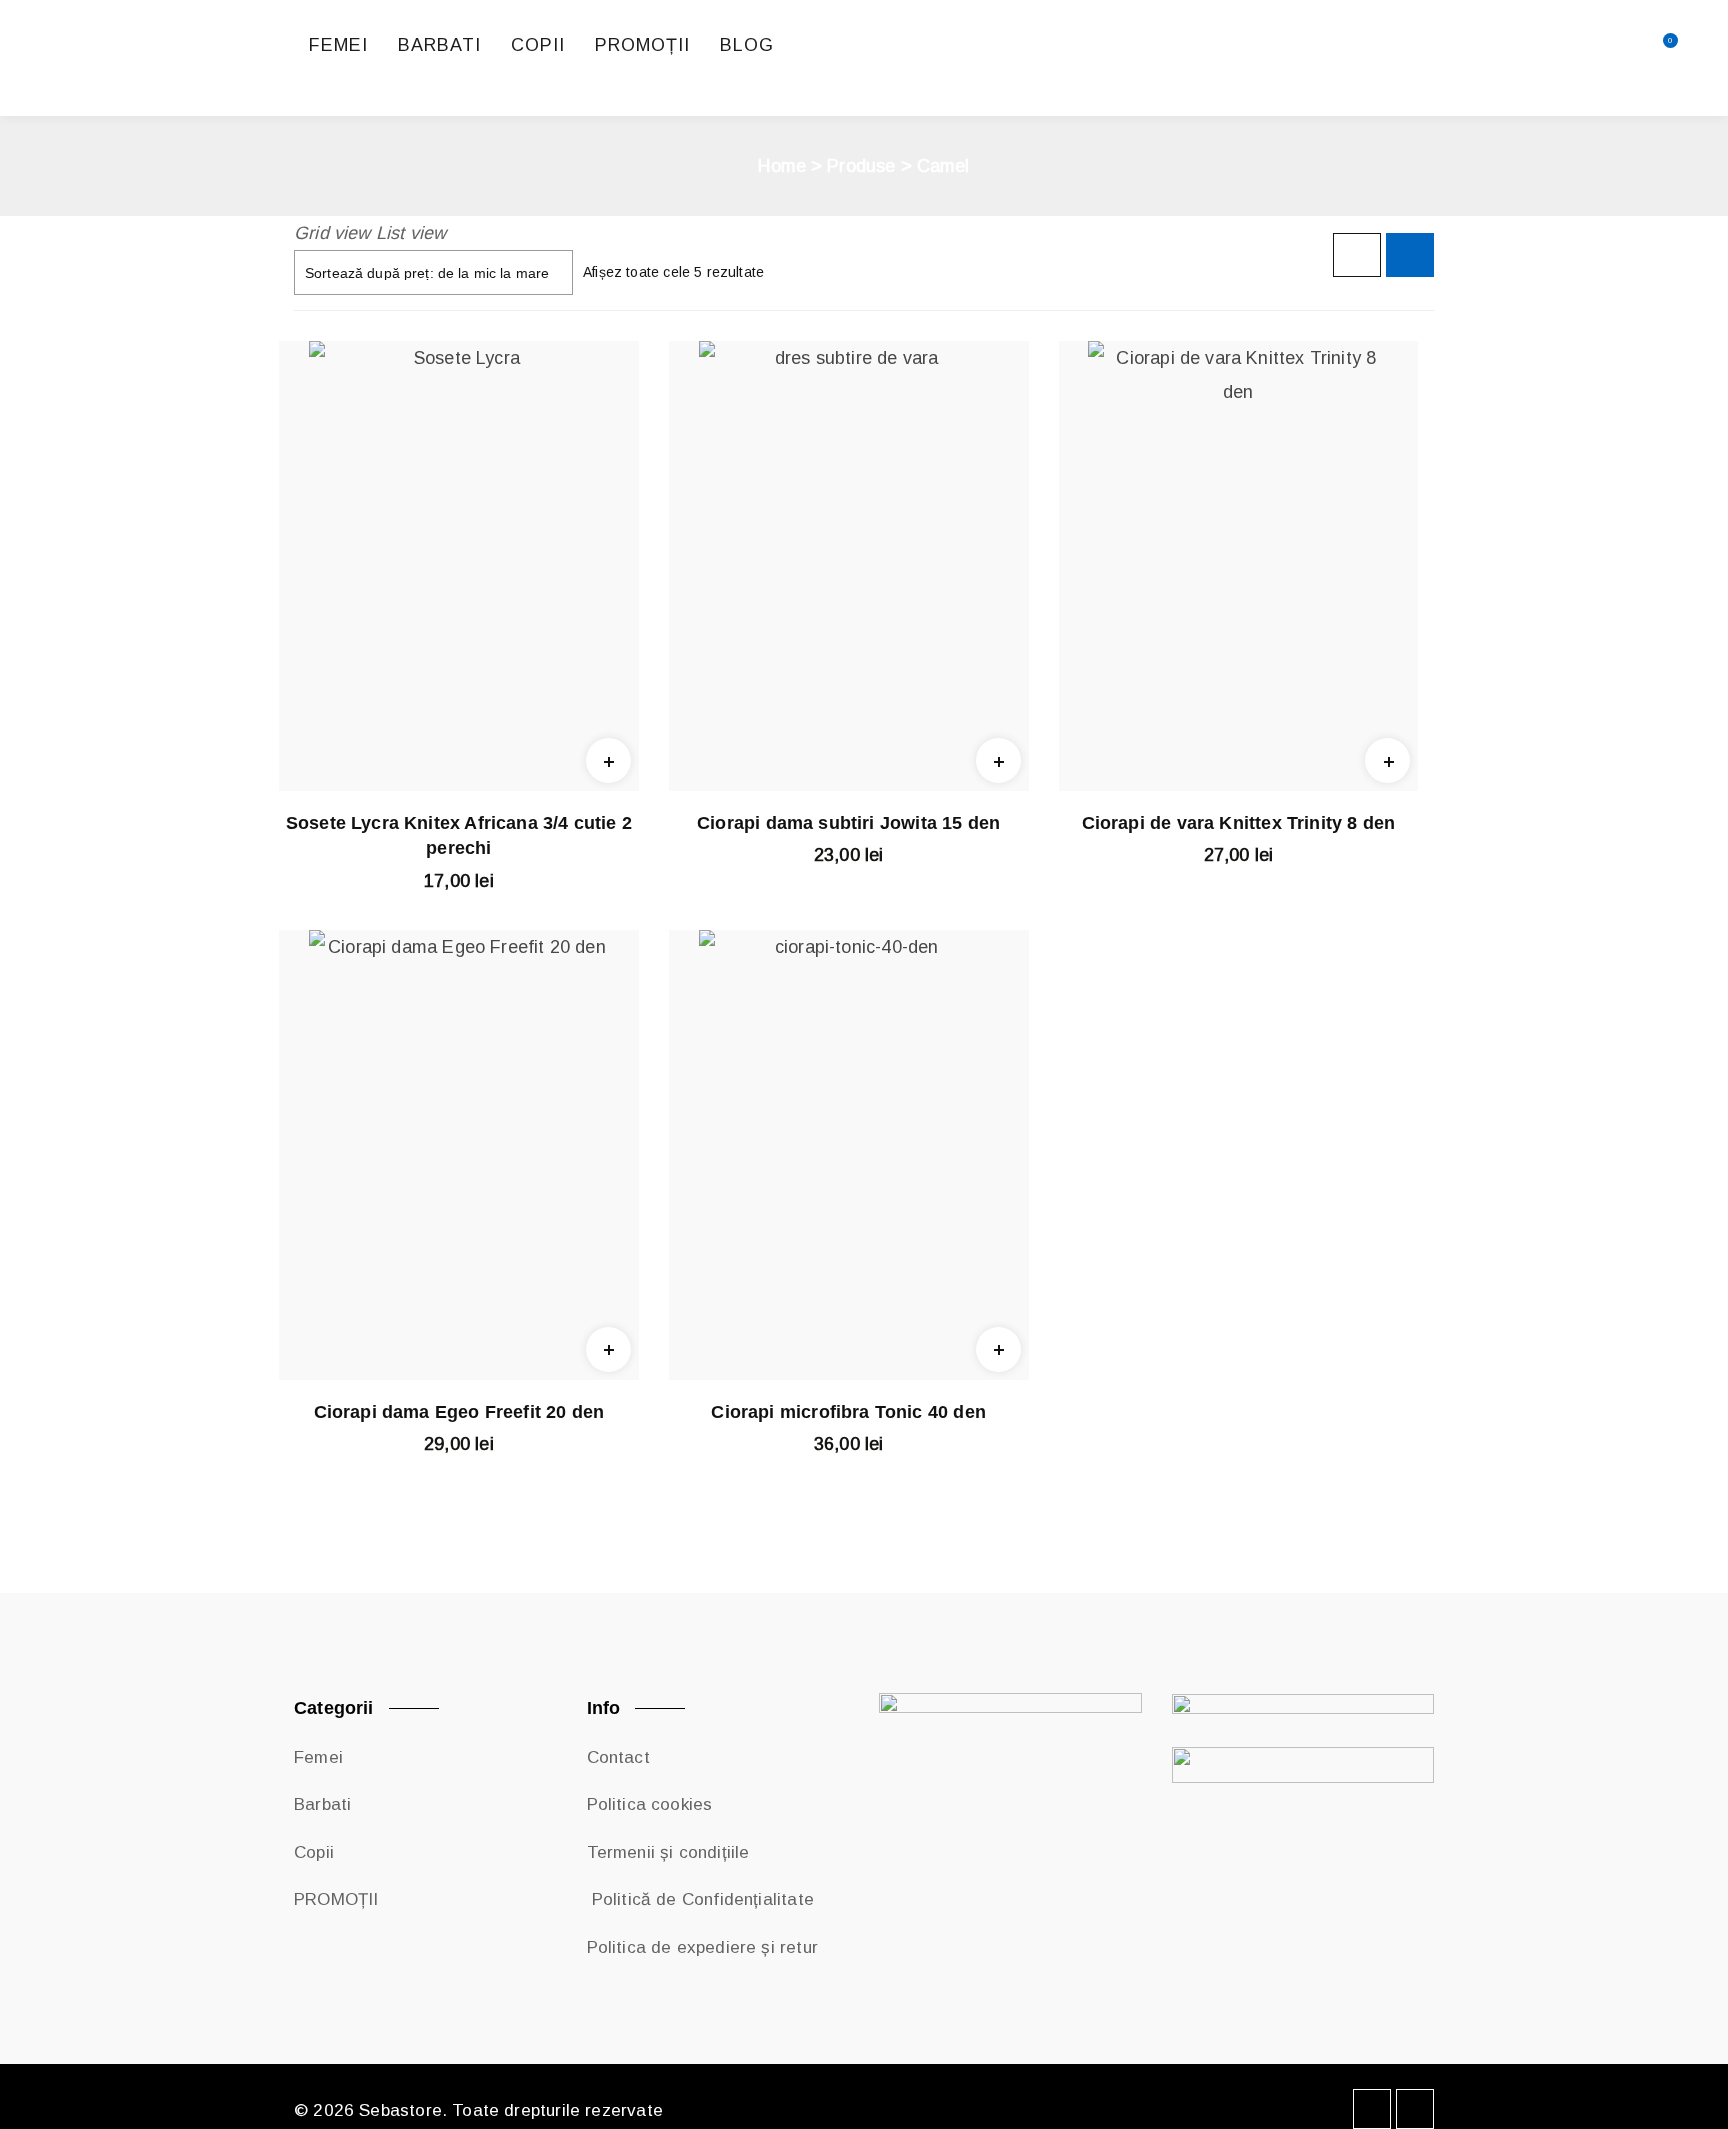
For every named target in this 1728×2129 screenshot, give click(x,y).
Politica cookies (650, 1804)
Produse (861, 166)
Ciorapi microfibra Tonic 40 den (848, 1412)
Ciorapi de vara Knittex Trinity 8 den (1239, 823)
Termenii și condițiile (668, 1852)
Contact (618, 1757)
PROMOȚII (336, 1899)
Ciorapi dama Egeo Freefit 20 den (459, 1412)
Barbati (322, 1804)
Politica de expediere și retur (702, 1947)
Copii (314, 1852)
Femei (318, 1757)
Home (782, 166)
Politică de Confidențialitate (700, 1899)
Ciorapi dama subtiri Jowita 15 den (848, 823)
